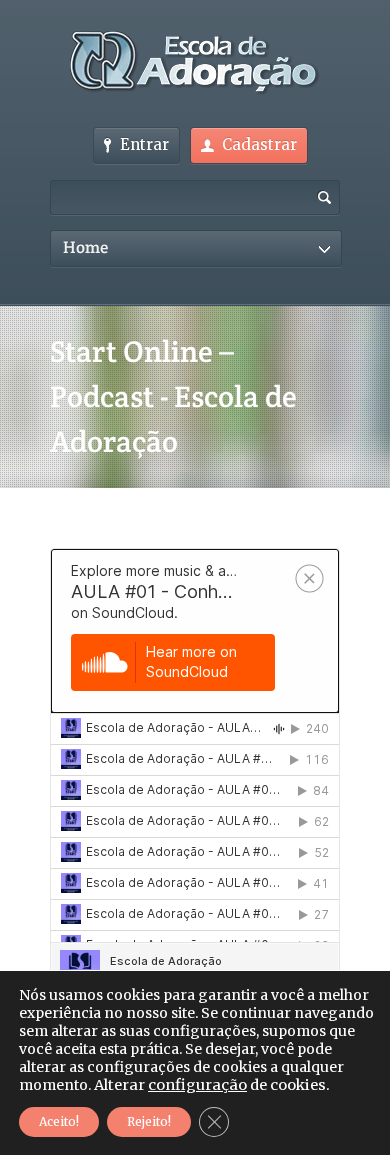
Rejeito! (149, 1121)
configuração (197, 1085)
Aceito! (59, 1121)
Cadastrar (259, 144)
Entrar (144, 144)
